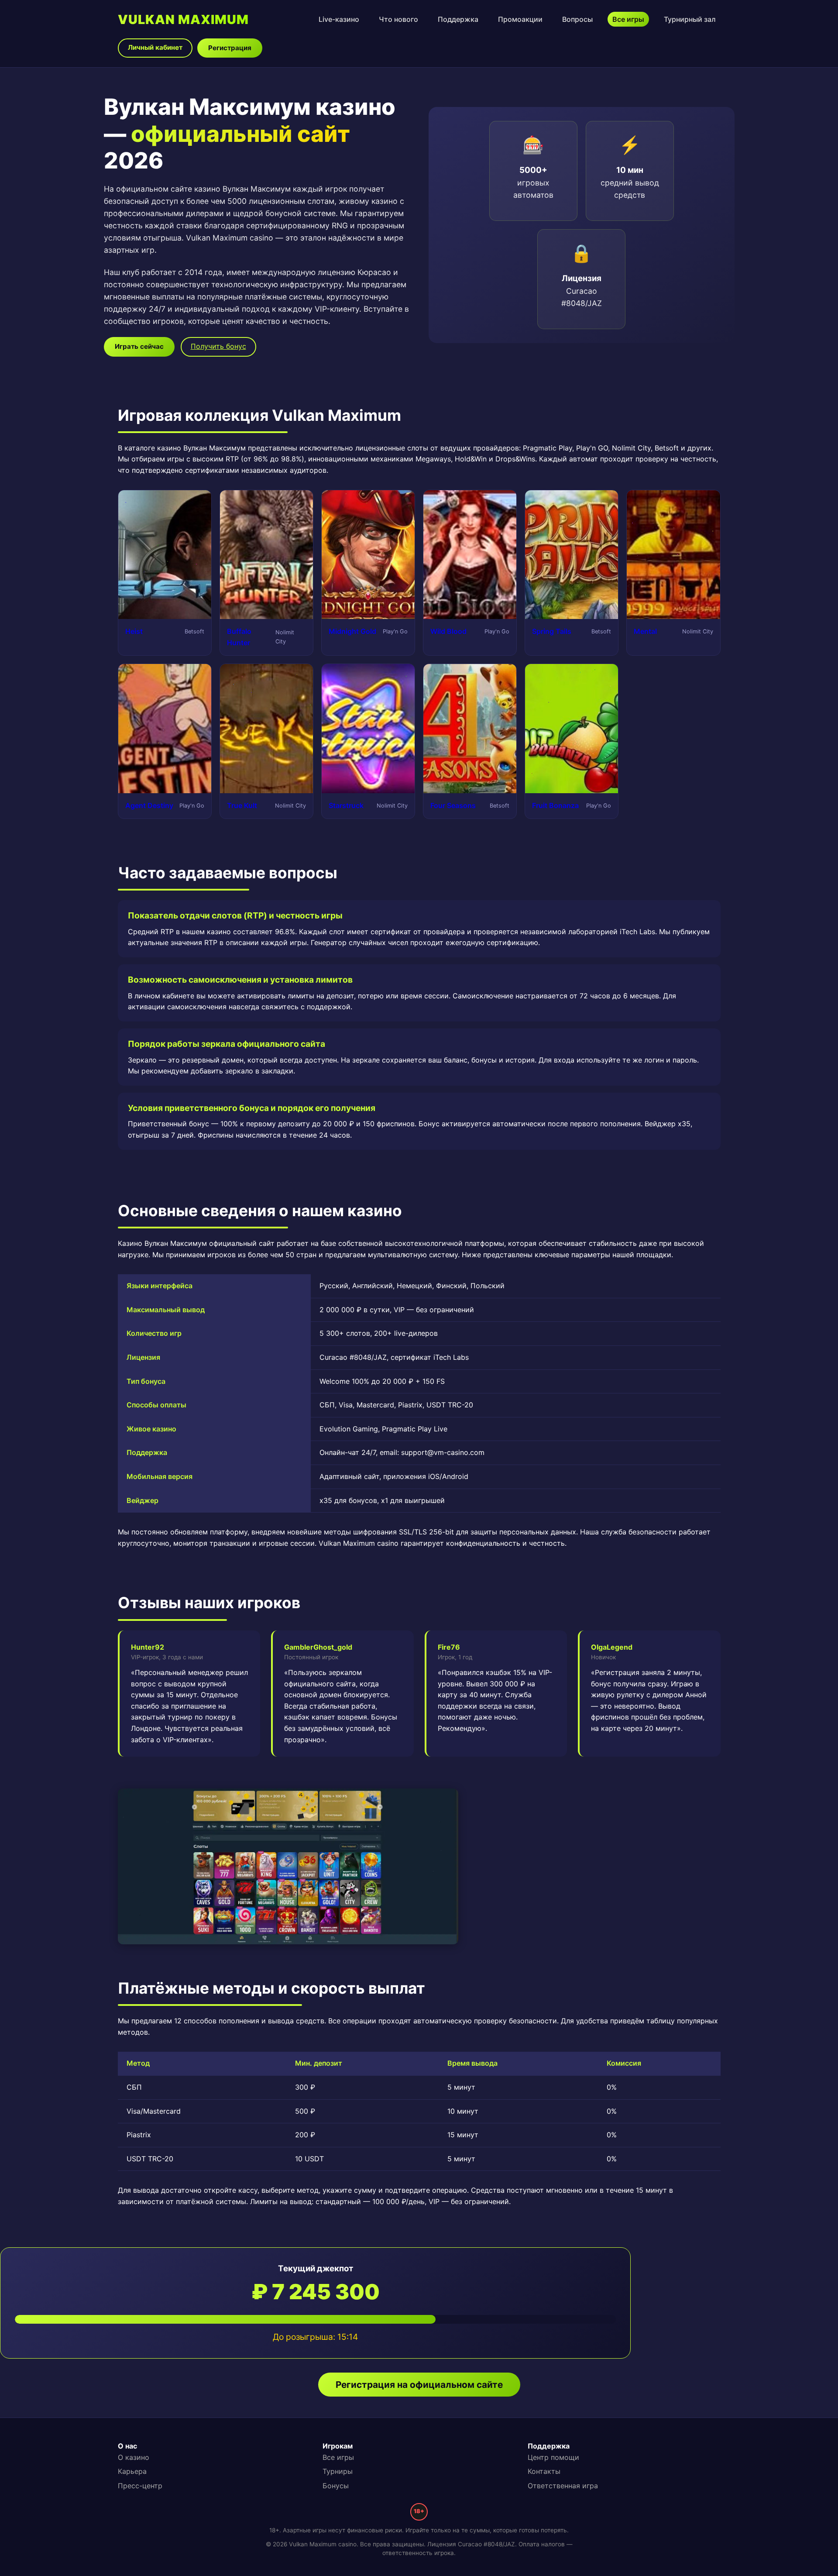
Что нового (398, 19)
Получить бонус (218, 346)
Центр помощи (553, 2457)
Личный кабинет (155, 47)
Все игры (628, 19)
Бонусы (336, 2486)
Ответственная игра (563, 2486)
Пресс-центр (140, 2486)
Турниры (338, 2471)
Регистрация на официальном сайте (419, 2385)
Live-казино (339, 19)
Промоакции (520, 19)
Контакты (544, 2471)
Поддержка (458, 19)
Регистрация (230, 48)
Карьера (132, 2471)
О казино (134, 2457)
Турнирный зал (690, 19)
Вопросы (577, 19)
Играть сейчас (139, 346)
